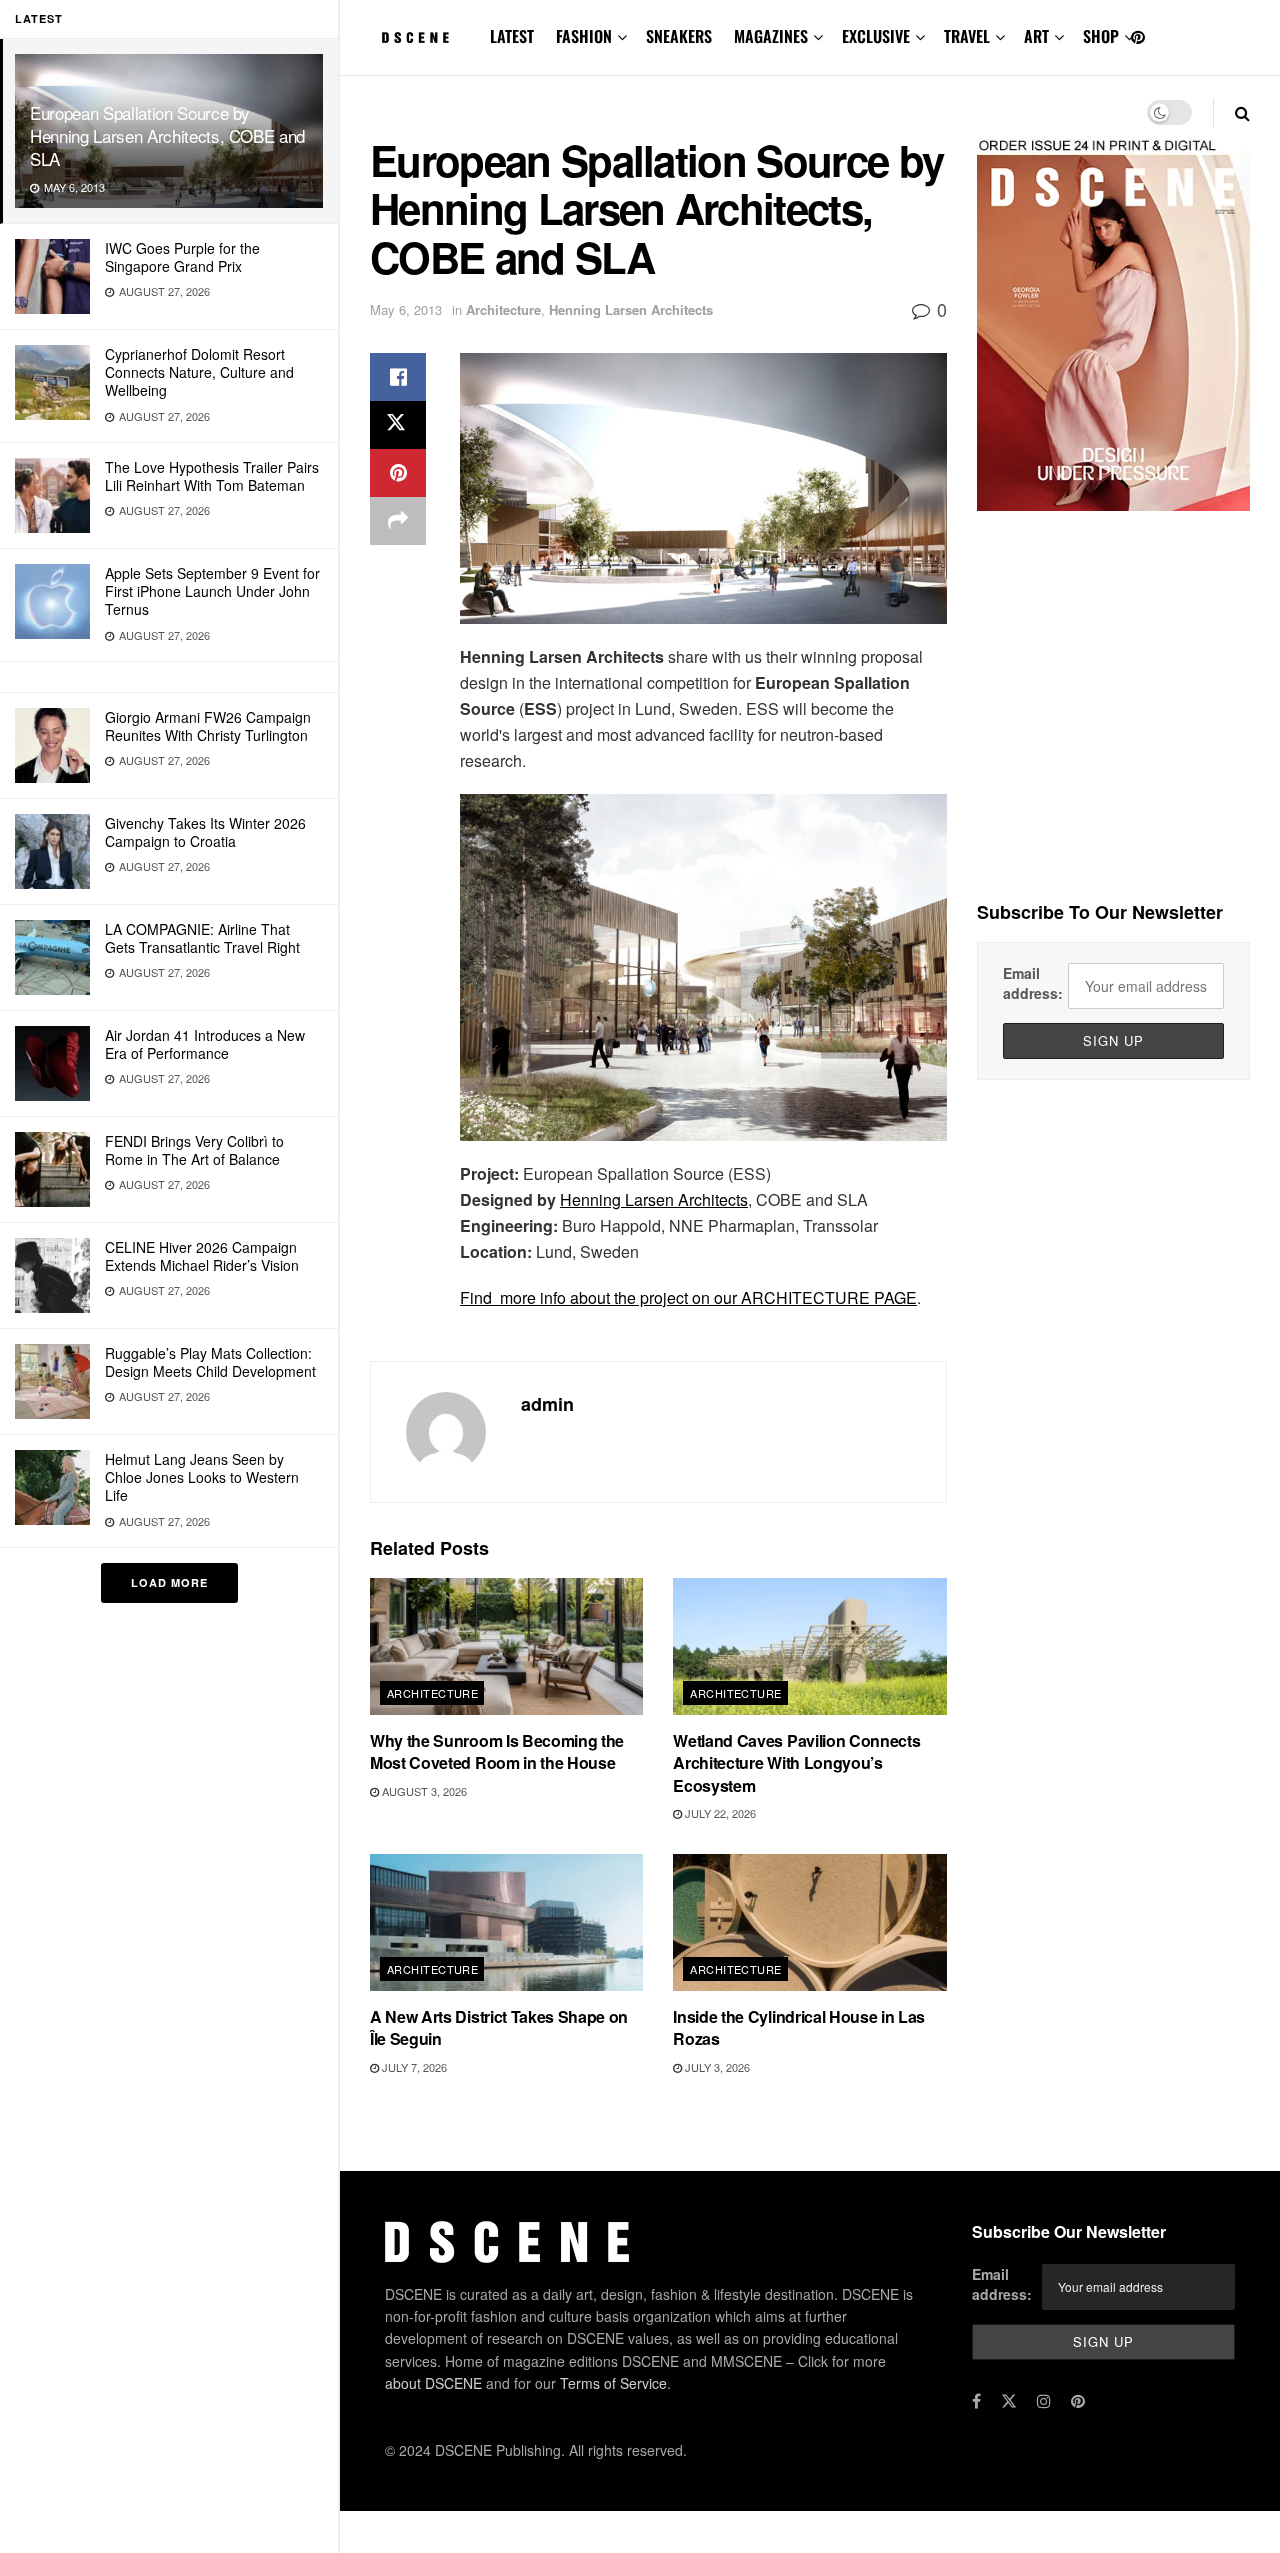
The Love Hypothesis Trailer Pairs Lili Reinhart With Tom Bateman (212, 476)
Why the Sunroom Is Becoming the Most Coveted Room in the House (497, 1751)
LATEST (512, 36)
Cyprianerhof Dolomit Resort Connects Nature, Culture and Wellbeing (199, 372)
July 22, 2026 (719, 1813)
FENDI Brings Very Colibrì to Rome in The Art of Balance (194, 1150)
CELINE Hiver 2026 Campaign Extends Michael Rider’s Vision (202, 1256)
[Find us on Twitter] (1009, 2401)
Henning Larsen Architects (631, 309)
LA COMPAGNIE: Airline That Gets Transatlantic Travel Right (202, 938)
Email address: (1033, 983)
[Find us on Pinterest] (1138, 37)
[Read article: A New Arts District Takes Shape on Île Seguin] (506, 1922)
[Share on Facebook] (398, 377)
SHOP (1101, 36)
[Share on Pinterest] (398, 473)
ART (1036, 36)
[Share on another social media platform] (398, 521)
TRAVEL (967, 36)
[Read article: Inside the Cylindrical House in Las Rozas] (809, 1922)
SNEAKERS (679, 36)
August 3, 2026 (423, 1791)
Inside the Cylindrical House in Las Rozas (799, 2027)
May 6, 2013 (406, 309)
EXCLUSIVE (876, 36)
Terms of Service (613, 2383)
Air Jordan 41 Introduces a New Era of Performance (205, 1044)
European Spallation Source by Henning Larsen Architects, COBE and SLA (167, 135)
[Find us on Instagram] (1044, 2401)
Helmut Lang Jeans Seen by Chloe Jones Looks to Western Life (202, 1477)
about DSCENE (433, 2383)
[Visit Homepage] (416, 38)
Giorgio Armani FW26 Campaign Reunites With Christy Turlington (208, 726)
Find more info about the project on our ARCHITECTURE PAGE (688, 1297)
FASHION (584, 36)
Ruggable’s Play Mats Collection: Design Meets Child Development (210, 1362)
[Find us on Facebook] (976, 2401)
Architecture (503, 309)
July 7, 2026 (413, 2067)
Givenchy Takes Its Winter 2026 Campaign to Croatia (205, 832)
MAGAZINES (771, 36)
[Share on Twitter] (398, 425)
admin (547, 1404)
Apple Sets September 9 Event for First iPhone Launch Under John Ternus (212, 591)
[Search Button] (1242, 112)
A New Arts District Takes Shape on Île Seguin (499, 2027)
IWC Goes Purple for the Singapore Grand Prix (182, 257)
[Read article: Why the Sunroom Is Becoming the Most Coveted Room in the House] (506, 1646)
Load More (169, 1582)
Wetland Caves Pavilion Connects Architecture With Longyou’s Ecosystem (796, 1763)
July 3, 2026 (716, 2067)
